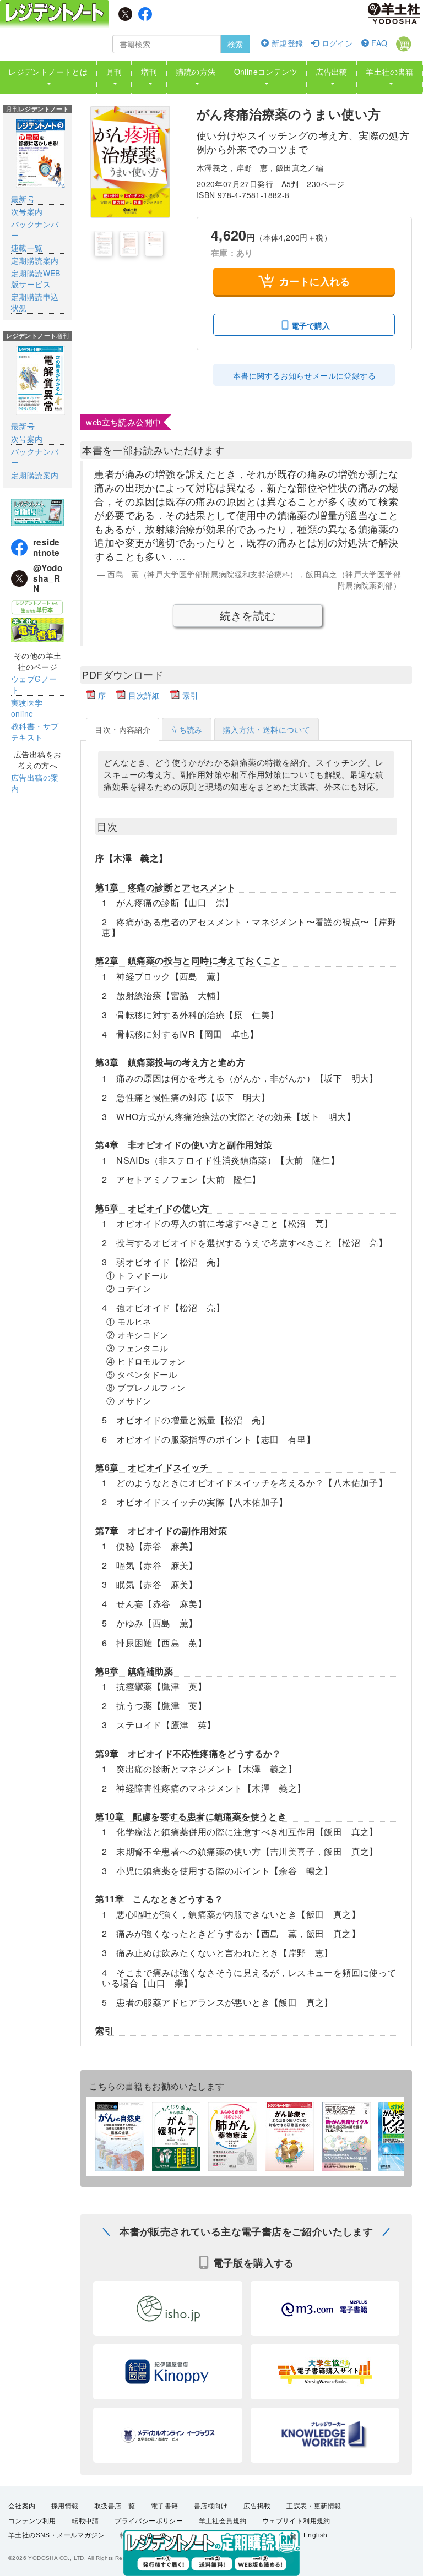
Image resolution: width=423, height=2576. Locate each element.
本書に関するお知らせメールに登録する (304, 375)
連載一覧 (27, 248)
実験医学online (27, 708)
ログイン (336, 43)
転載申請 (85, 2521)
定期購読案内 (35, 260)
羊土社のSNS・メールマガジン (56, 2535)
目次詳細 (144, 695)
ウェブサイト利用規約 (296, 2521)
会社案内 (22, 2506)
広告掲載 (257, 2506)
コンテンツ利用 (32, 2521)
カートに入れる (315, 281)
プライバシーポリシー (149, 2521)
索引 (190, 695)
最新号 (23, 199)
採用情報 (65, 2506)
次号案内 (27, 211)
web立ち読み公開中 (123, 422)
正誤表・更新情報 (314, 2506)
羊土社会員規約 (223, 2521)
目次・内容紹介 (123, 729)
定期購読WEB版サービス (36, 279)
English (316, 2535)
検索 (235, 44)
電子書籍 (165, 2506)
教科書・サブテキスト (35, 732)
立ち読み (187, 729)
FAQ (378, 43)
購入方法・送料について (267, 729)
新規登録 (286, 43)
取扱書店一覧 (115, 2506)
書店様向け (211, 2506)
